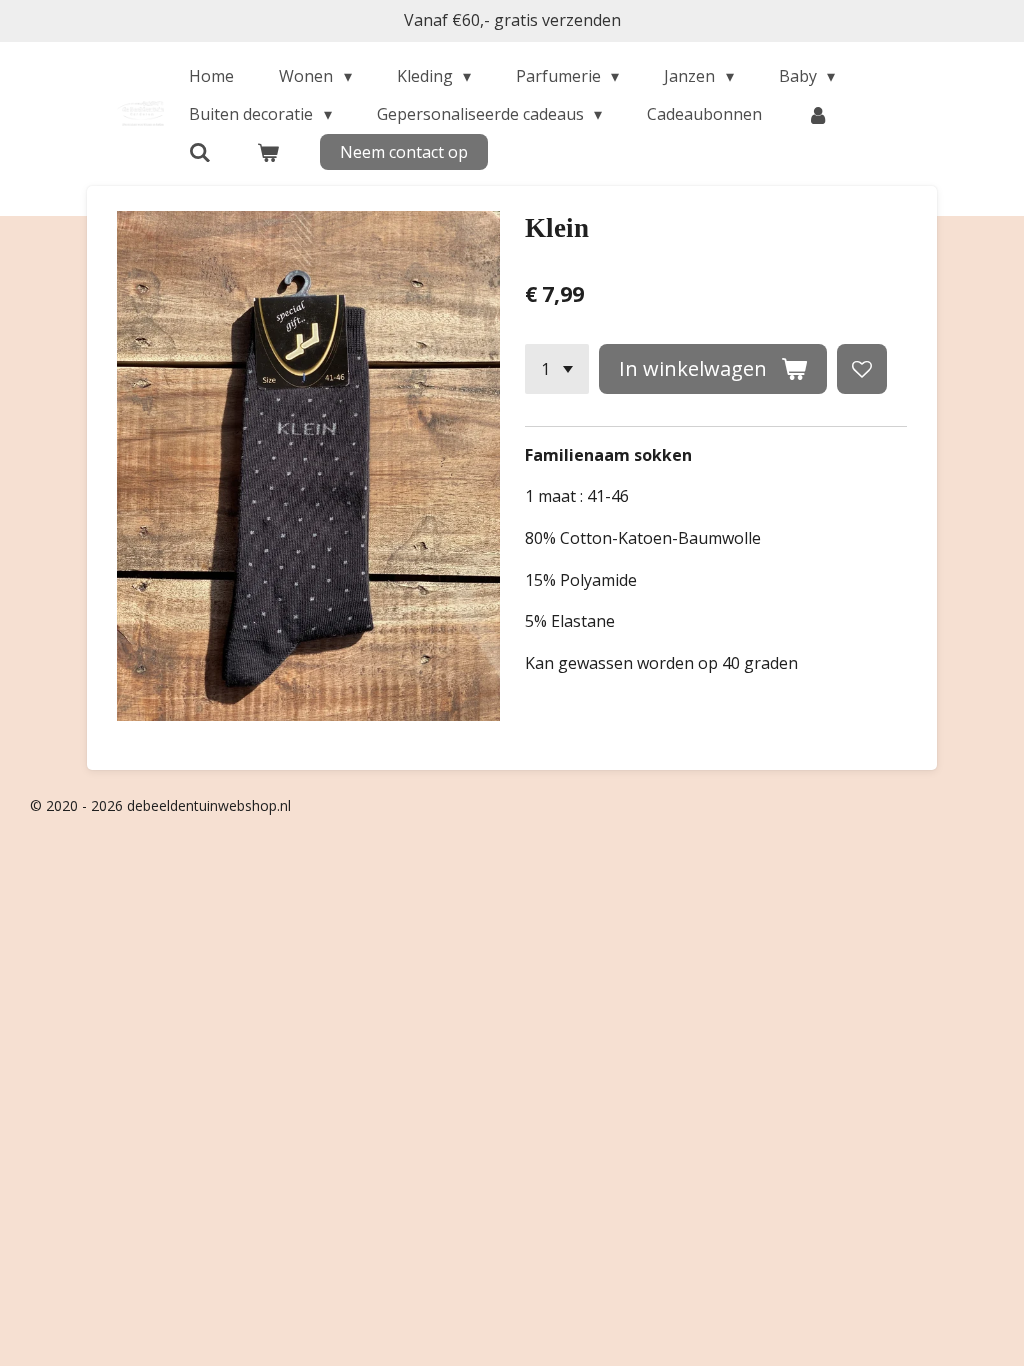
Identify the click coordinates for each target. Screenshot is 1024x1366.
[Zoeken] (200, 152)
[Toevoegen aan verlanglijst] (862, 369)
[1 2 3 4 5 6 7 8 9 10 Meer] (557, 369)
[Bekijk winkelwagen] (267, 152)
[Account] (818, 114)
